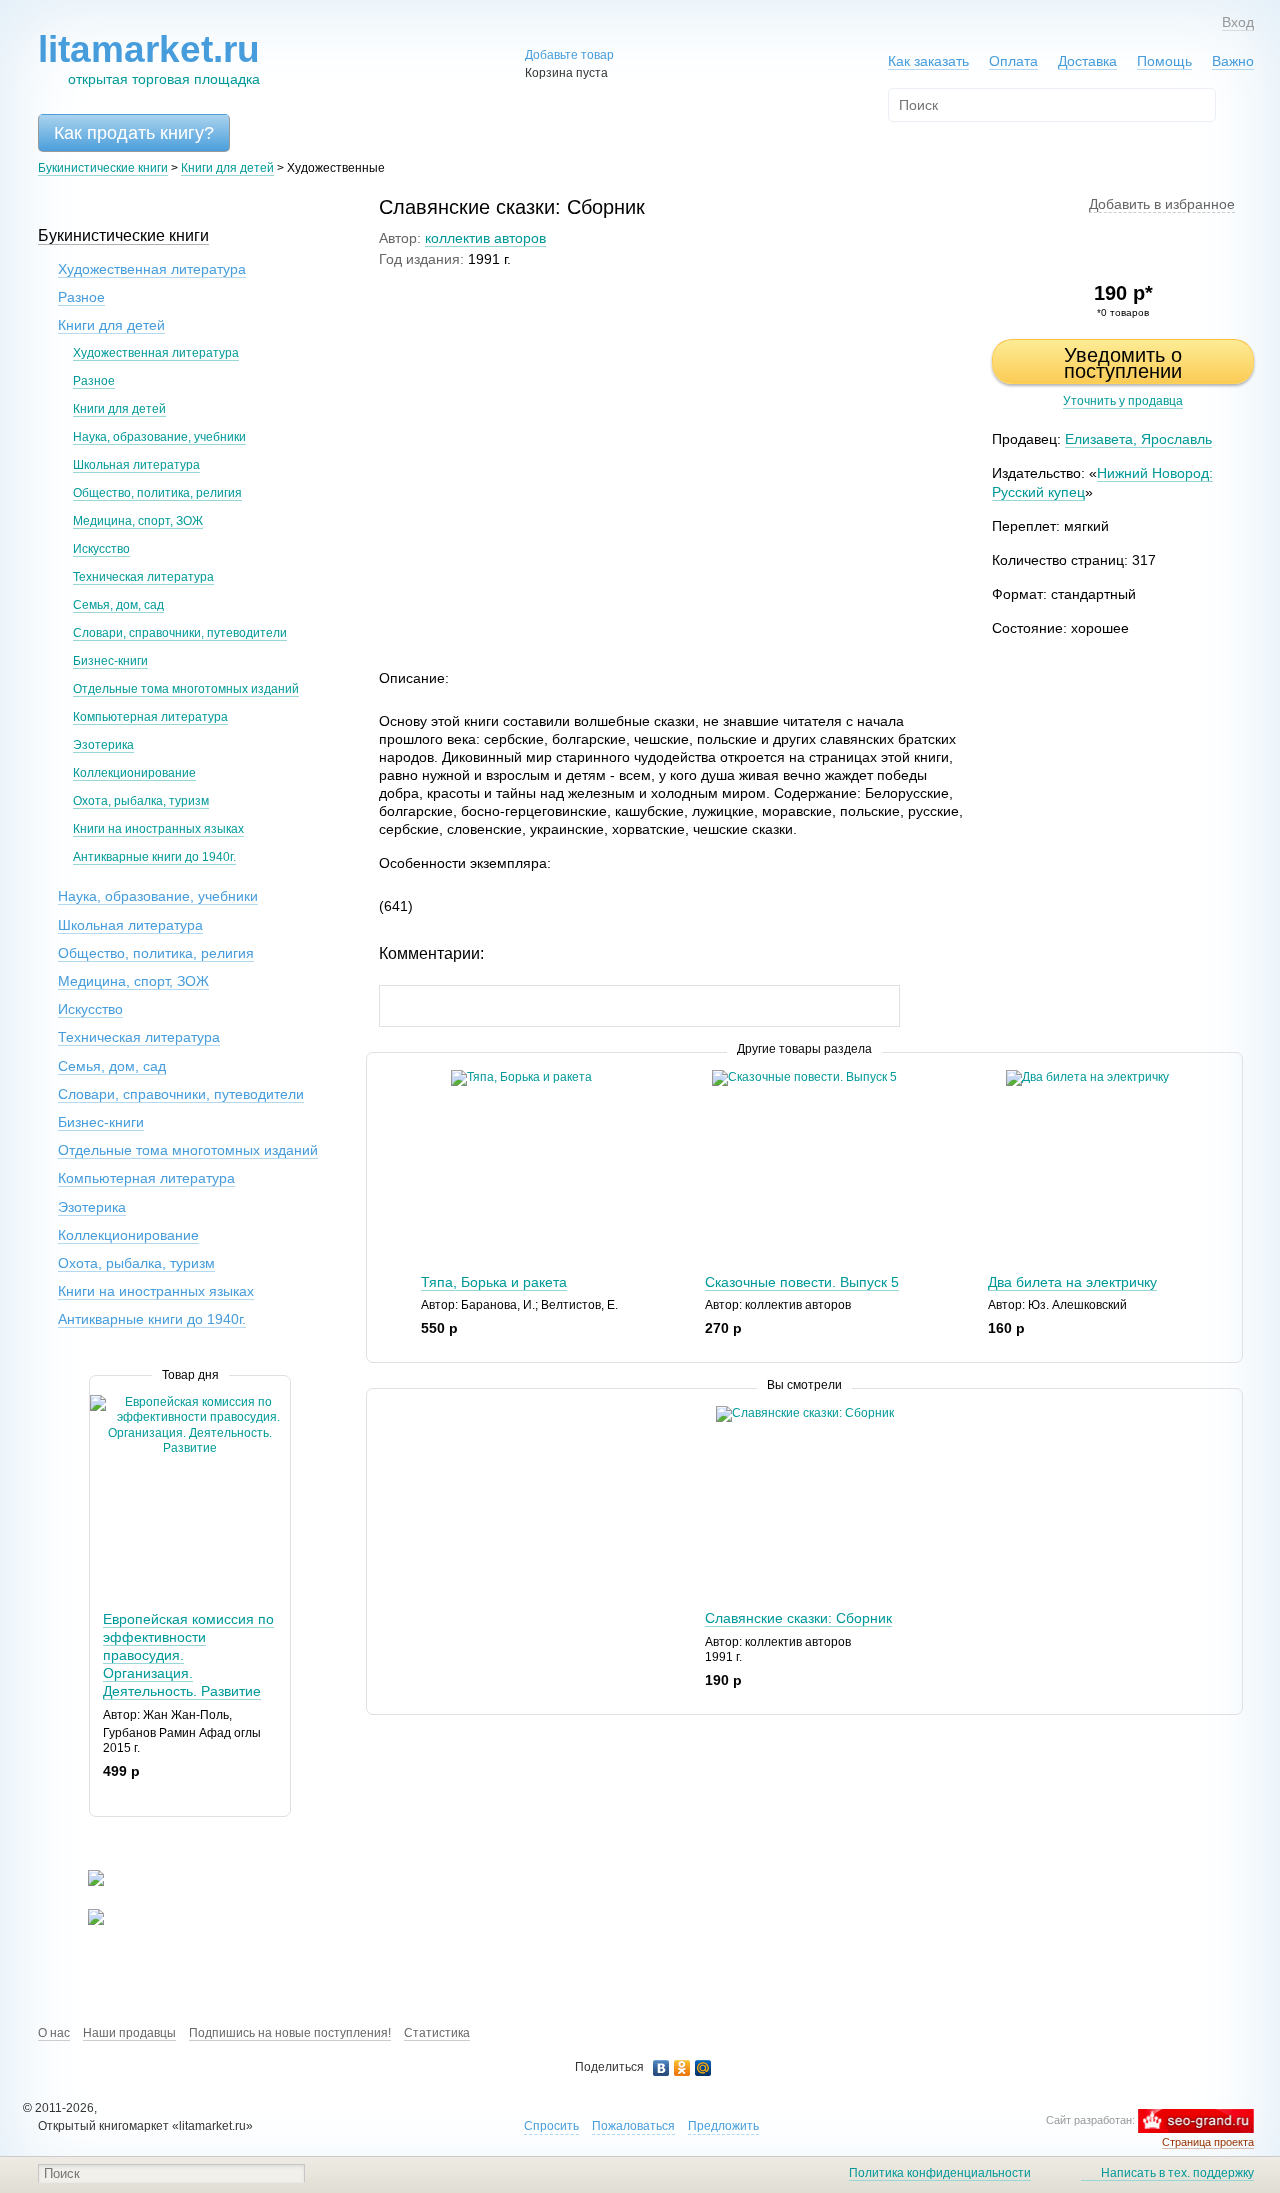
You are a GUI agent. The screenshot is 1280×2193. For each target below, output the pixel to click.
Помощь (1164, 61)
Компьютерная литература (150, 717)
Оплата (1013, 61)
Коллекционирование (134, 773)
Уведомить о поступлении (1123, 363)
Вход (1238, 22)
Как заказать (928, 61)
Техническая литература (143, 577)
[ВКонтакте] (661, 2068)
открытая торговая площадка (149, 58)
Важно (1233, 61)
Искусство (101, 549)
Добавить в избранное (1162, 204)
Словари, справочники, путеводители (180, 633)
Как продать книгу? (134, 133)
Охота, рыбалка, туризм (141, 801)
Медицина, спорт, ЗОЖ (138, 521)
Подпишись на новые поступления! (290, 2033)
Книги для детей (227, 168)
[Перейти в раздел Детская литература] (83, 1882)
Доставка (1087, 61)
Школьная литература (136, 465)
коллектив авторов (485, 238)
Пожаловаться (633, 2126)
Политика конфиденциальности (940, 2173)
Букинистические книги (103, 168)
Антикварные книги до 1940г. (154, 857)
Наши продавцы (129, 2033)
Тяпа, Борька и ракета (494, 1282)
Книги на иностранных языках (158, 829)
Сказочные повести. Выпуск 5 (802, 1282)
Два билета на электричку (1072, 1282)
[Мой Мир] (703, 2068)
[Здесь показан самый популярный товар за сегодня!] (102, 1402)
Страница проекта (1208, 2142)
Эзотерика (103, 745)
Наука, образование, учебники (159, 437)
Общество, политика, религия (157, 493)
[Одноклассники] (682, 2068)
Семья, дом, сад (118, 605)
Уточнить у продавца (1123, 401)
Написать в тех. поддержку (1177, 2173)
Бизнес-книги (110, 661)
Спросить (551, 2126)
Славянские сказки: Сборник (798, 1618)
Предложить (723, 2126)
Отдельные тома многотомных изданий (186, 689)
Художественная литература (152, 269)
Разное (81, 297)
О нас (54, 2033)
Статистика (437, 2033)
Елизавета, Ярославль (1138, 439)
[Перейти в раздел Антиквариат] (83, 1921)
